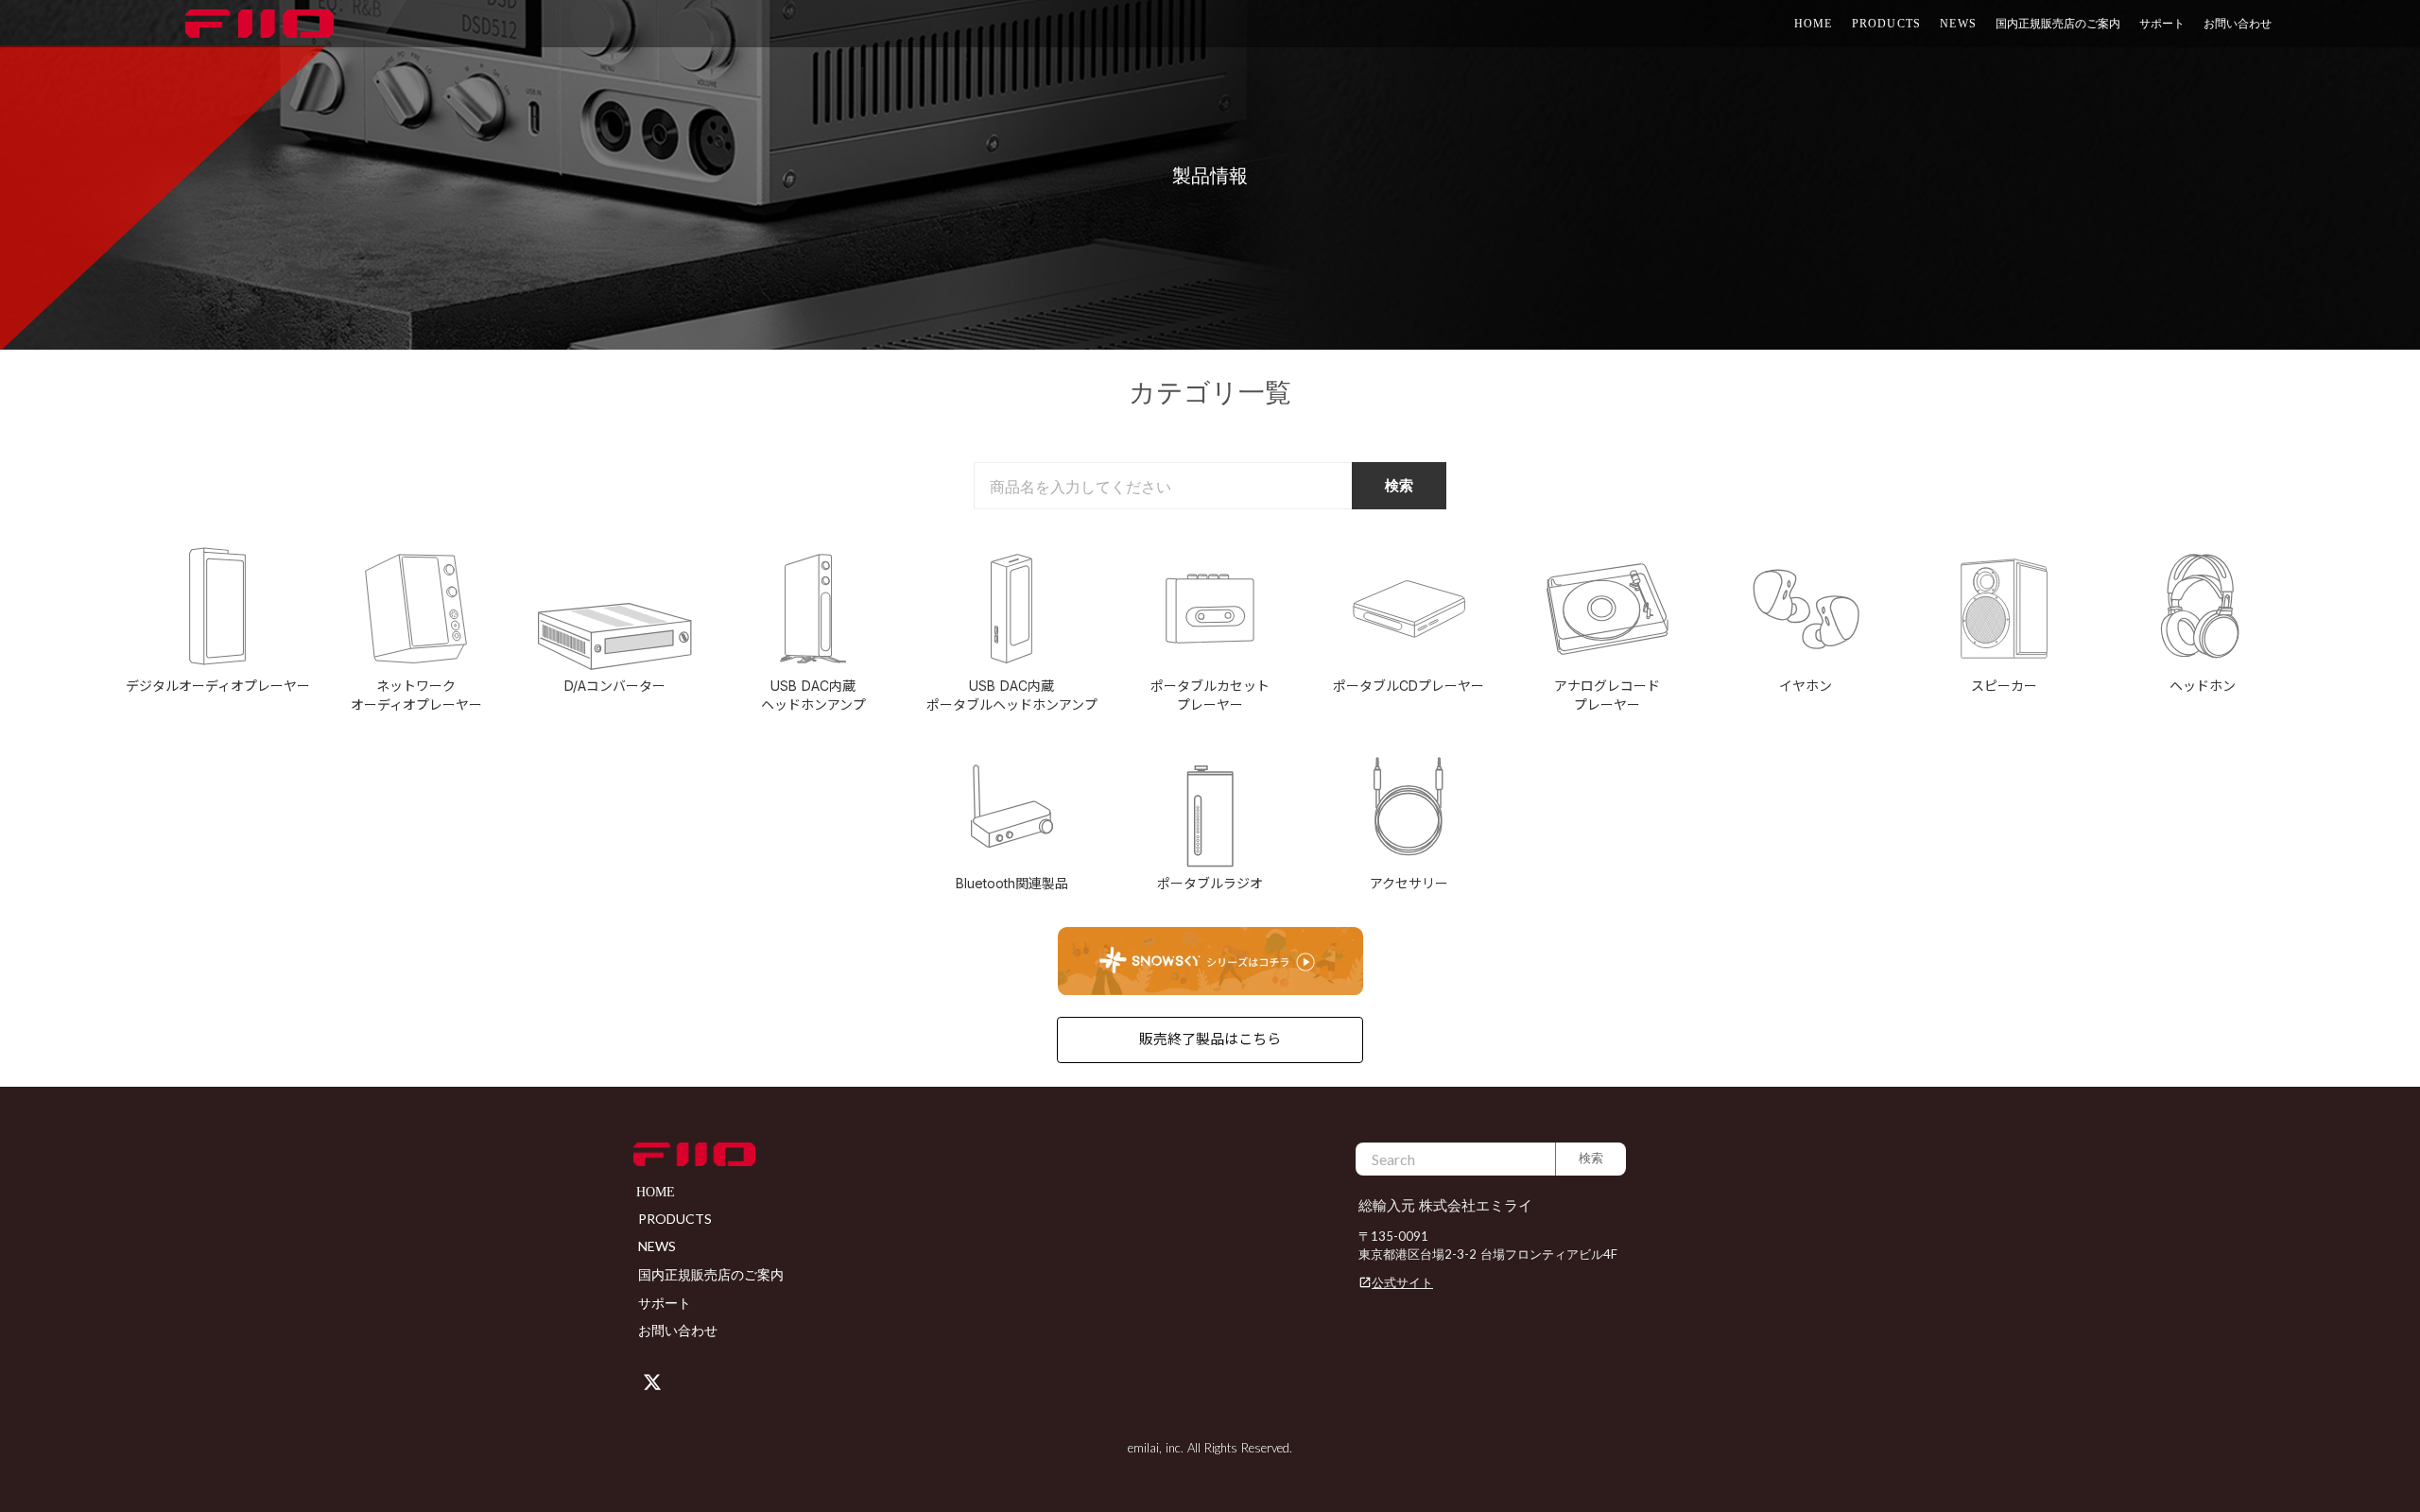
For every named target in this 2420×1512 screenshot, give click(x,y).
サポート (665, 1303)
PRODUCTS (1887, 24)
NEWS (1958, 24)
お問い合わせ (2238, 23)
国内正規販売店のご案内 (2058, 23)
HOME (1814, 24)
